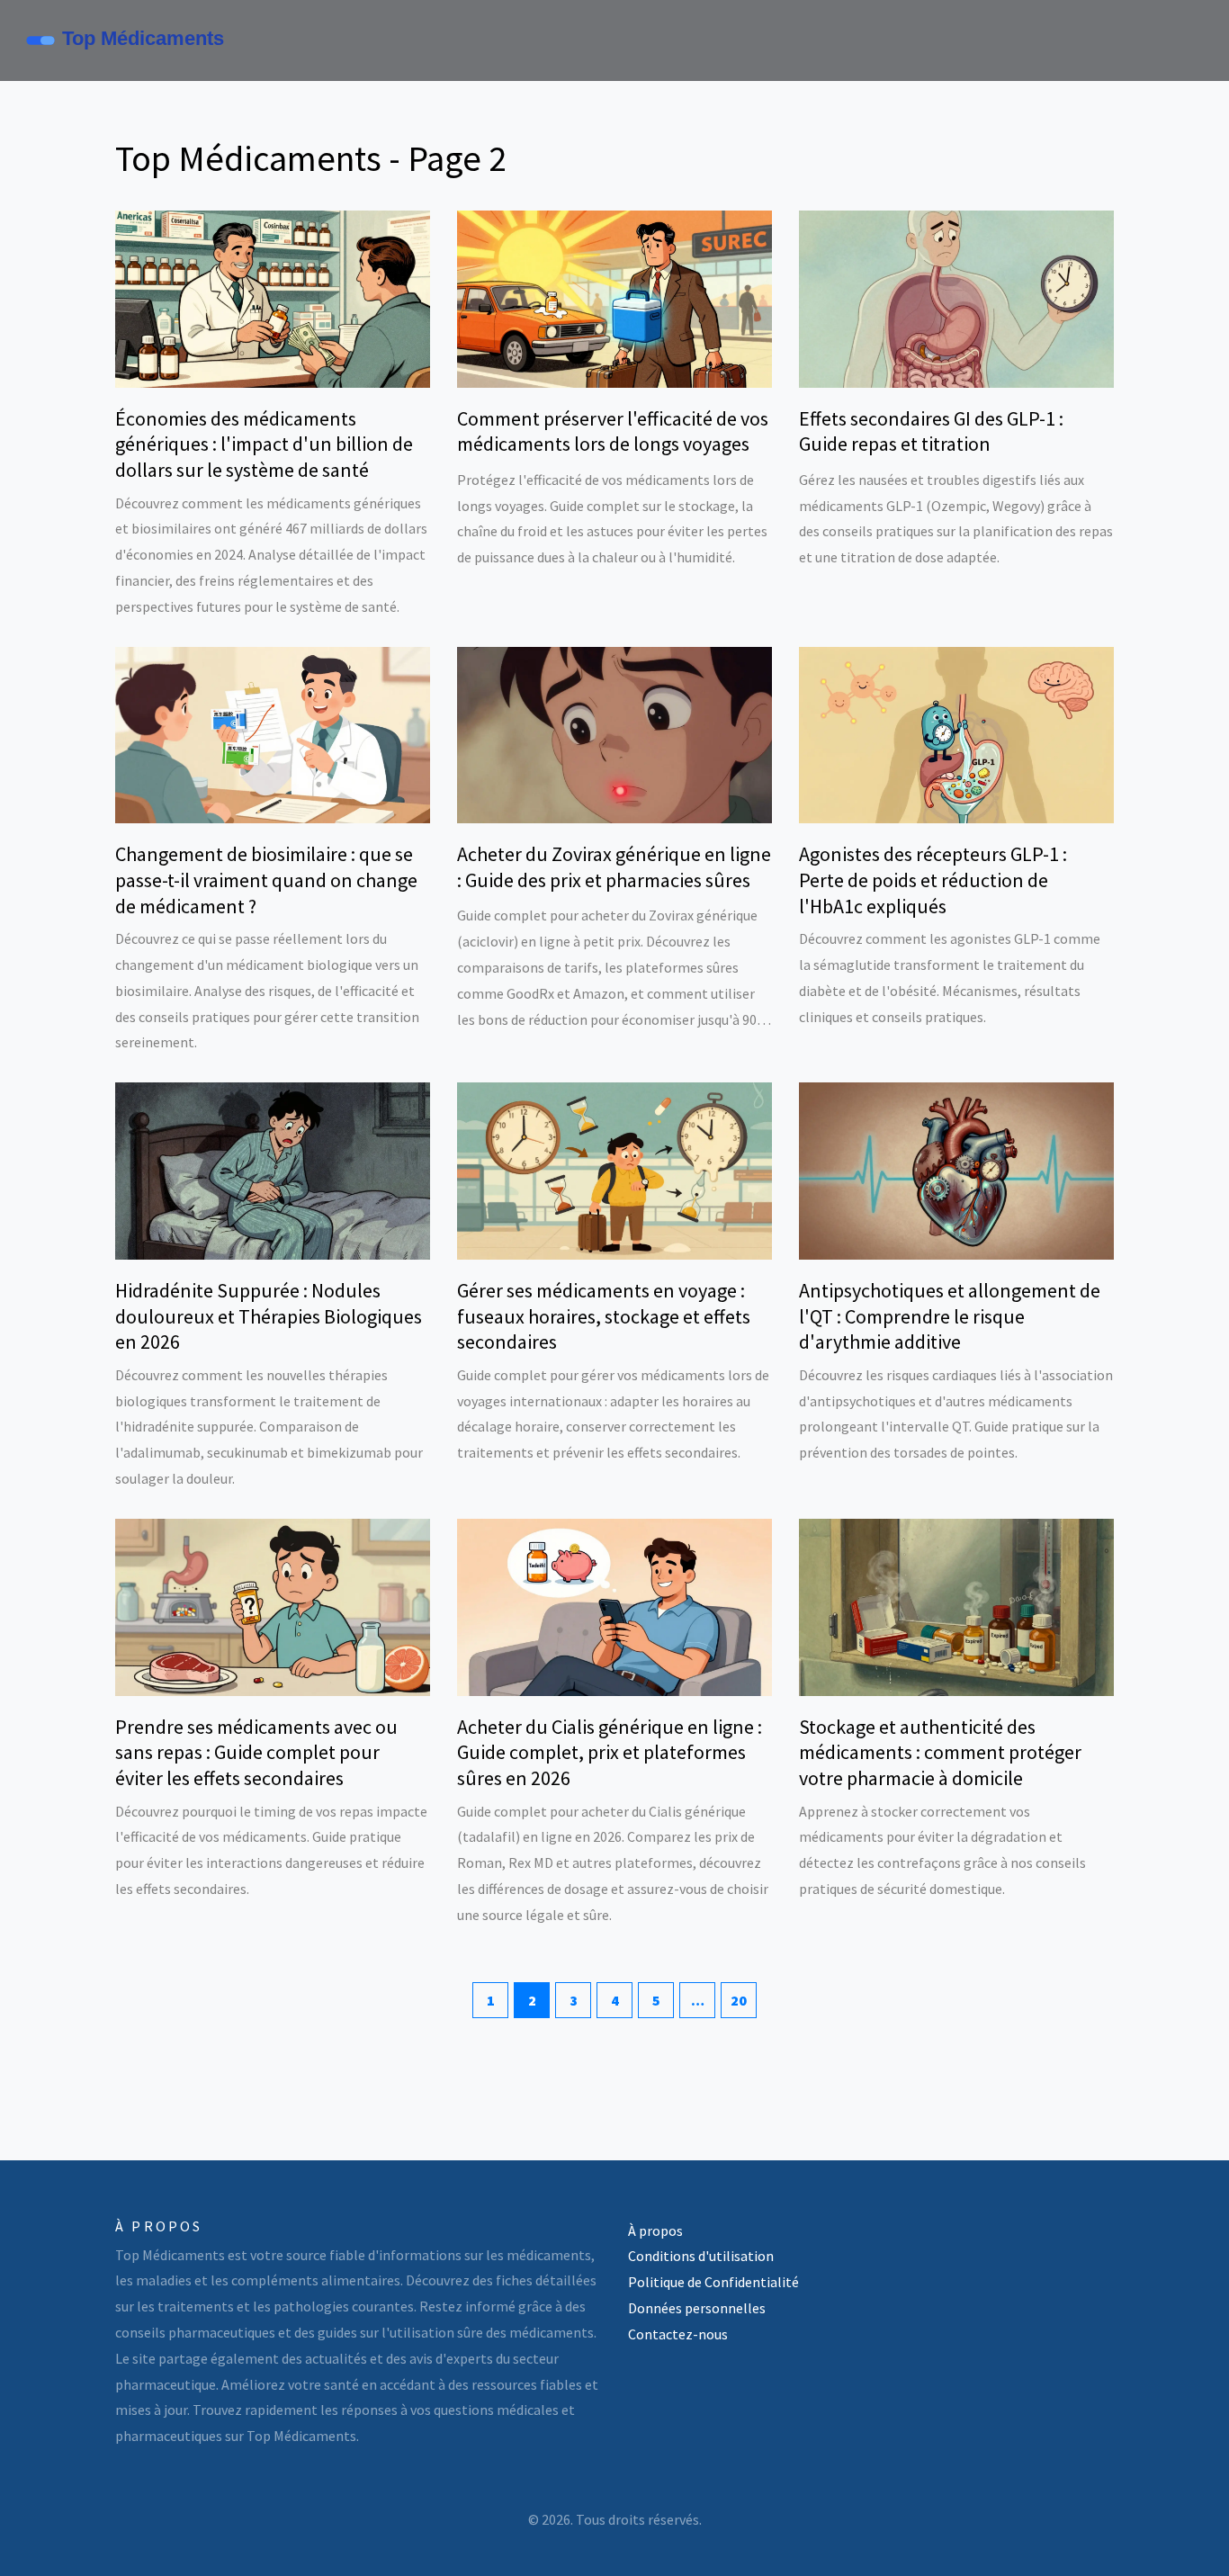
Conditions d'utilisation (701, 2256)
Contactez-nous (678, 2334)
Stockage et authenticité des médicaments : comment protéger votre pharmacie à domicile (940, 1752)
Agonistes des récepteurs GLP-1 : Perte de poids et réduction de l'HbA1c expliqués (933, 880)
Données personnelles (697, 2308)
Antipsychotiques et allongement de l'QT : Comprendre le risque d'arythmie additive (950, 1316)
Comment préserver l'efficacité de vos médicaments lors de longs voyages (613, 431)
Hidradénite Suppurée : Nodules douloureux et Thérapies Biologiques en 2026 (269, 1316)
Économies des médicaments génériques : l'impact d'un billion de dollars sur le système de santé (264, 444)
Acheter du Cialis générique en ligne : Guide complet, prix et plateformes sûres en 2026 (610, 1752)
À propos (655, 2230)
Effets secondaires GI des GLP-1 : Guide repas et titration (931, 431)
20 (739, 2000)
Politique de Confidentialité (713, 2282)
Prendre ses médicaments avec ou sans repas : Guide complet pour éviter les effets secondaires (256, 1752)
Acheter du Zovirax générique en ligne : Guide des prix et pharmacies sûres (614, 867)
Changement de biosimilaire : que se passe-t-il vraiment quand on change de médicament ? (266, 880)
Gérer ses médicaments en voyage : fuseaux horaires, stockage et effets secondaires (604, 1316)
